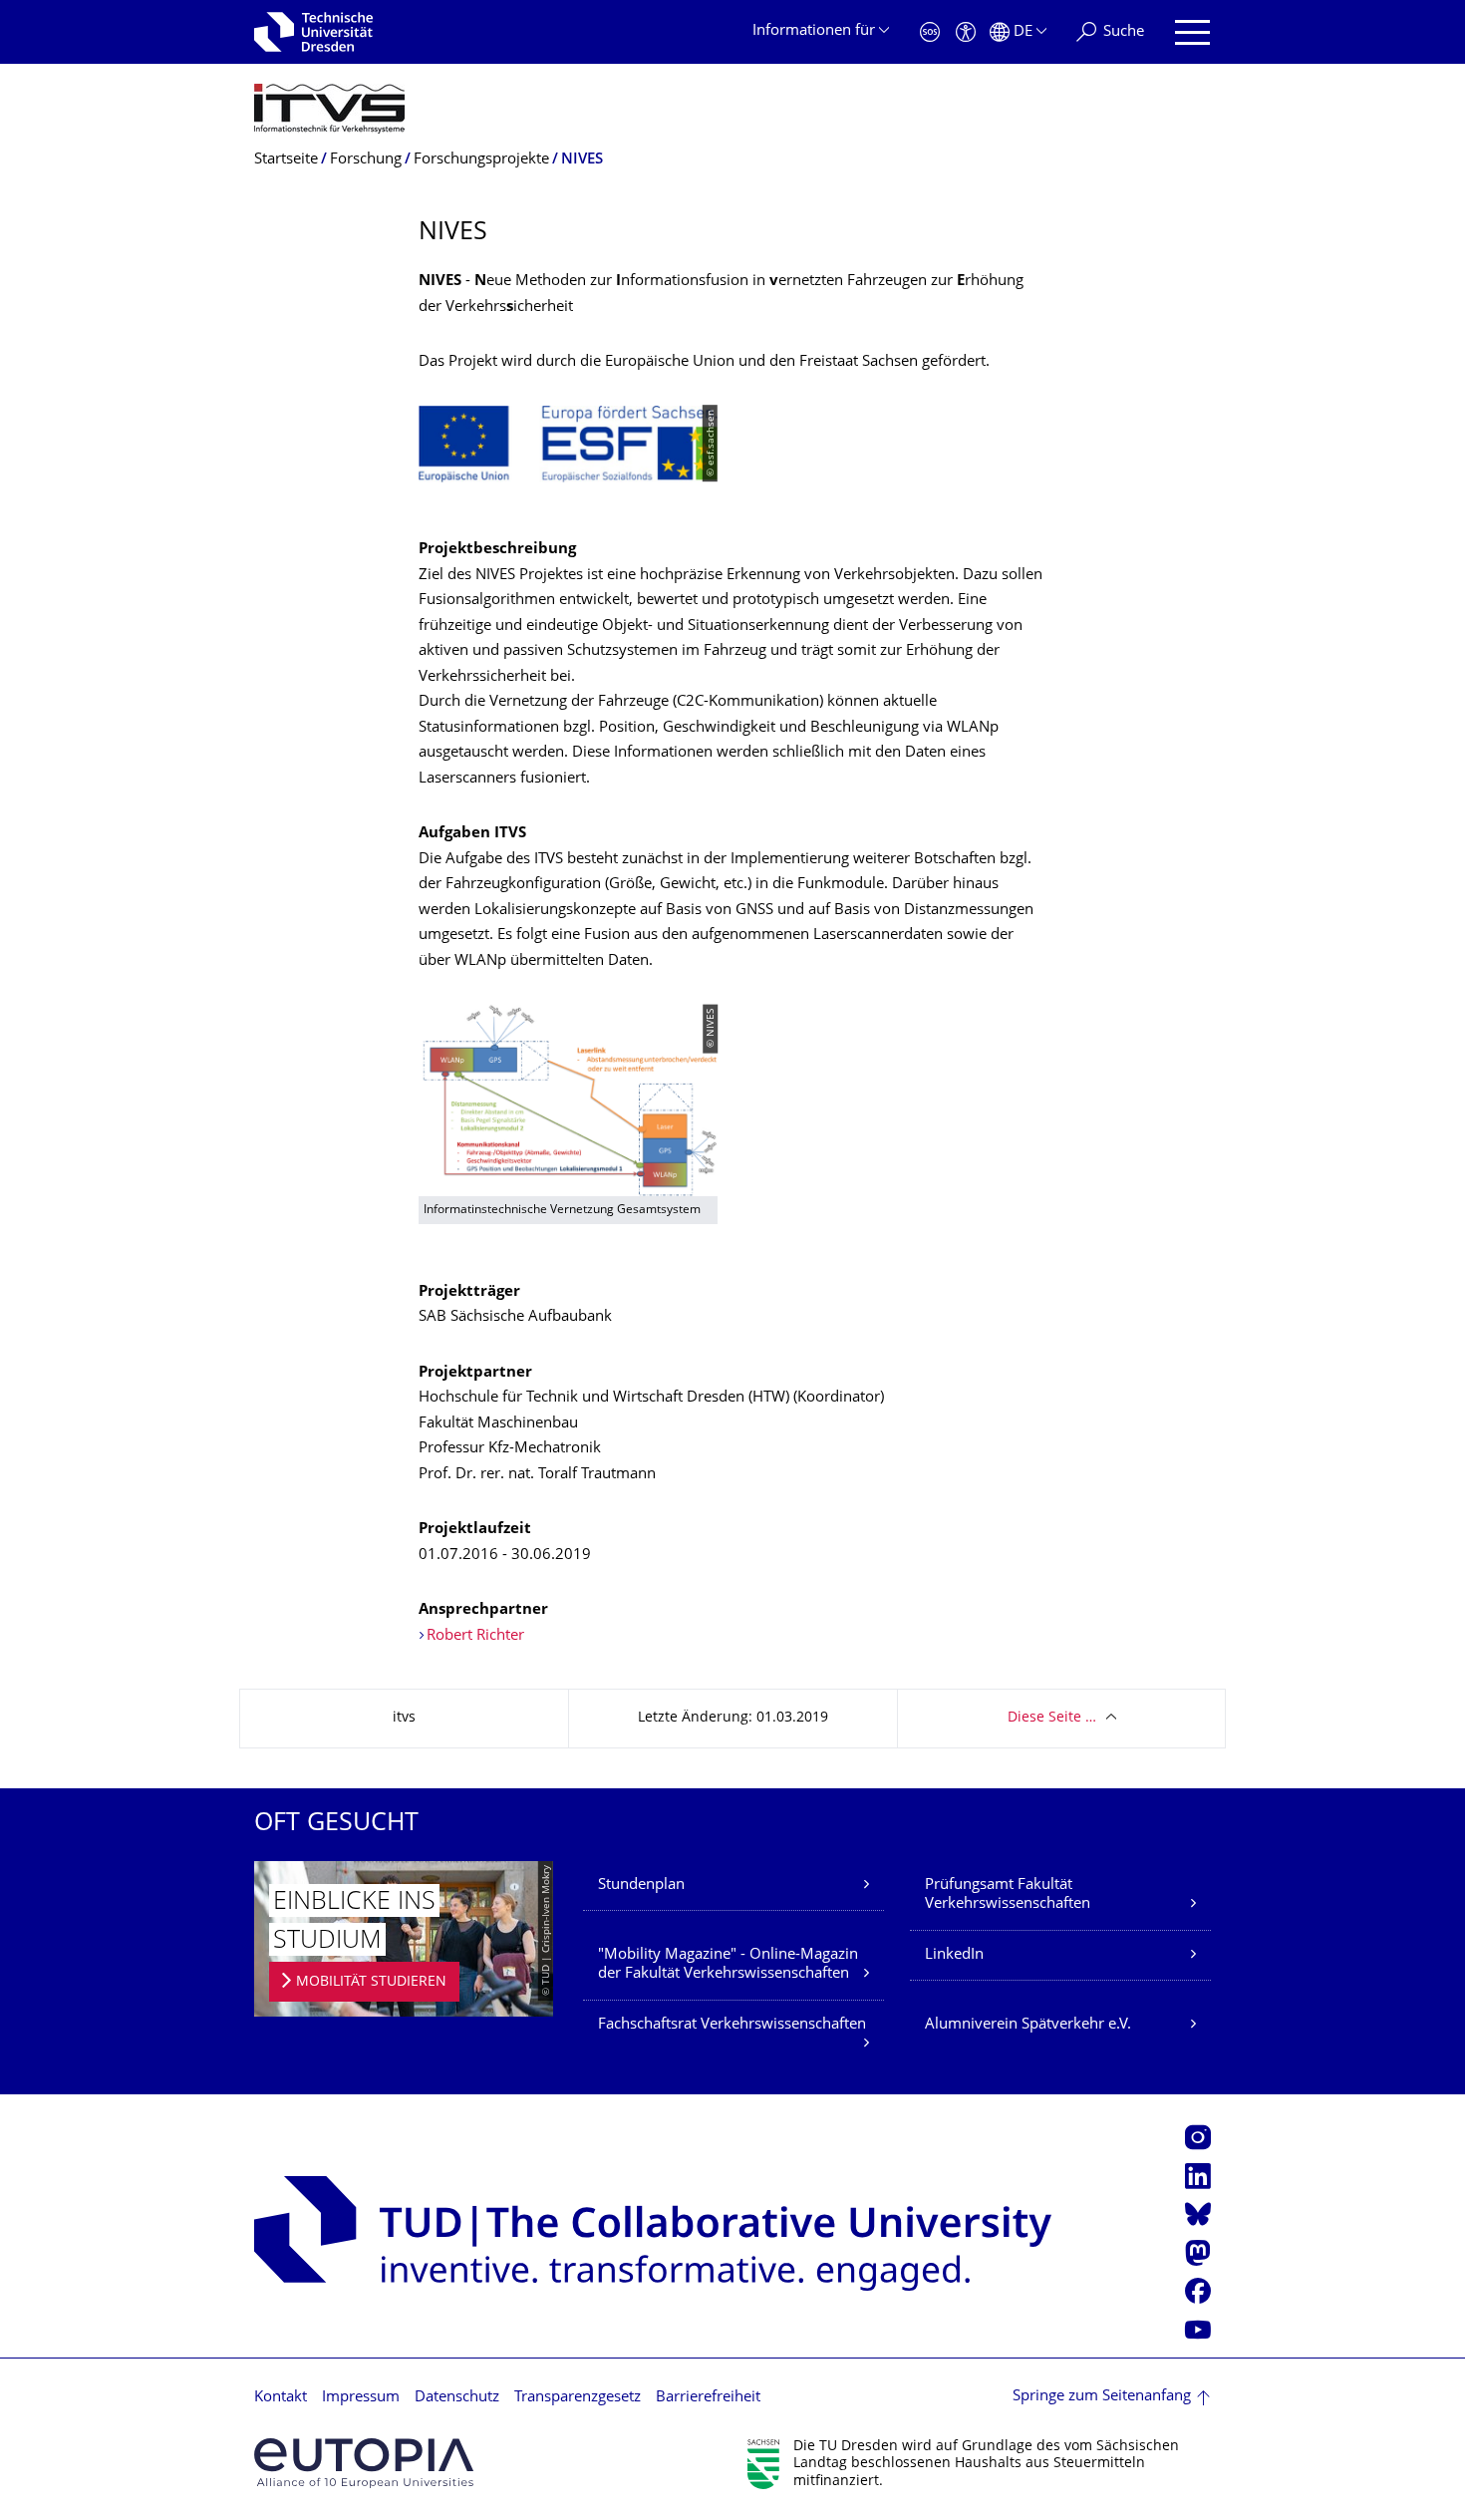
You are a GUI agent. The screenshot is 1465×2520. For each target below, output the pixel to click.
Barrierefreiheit (708, 2398)
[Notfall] (930, 32)
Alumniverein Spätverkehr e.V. (1028, 2025)
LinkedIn (954, 1955)
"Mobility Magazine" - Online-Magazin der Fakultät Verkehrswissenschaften (728, 1965)
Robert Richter (475, 1636)
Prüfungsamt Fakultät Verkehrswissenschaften (1008, 1895)
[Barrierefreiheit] (966, 32)
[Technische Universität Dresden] (313, 32)
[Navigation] (1192, 32)
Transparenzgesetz (578, 2398)
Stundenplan (641, 1886)
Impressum (361, 2398)
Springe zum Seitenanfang (1102, 2397)
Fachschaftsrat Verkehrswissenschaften (732, 2025)
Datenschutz (457, 2398)
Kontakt (281, 2398)
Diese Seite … (1052, 1718)
